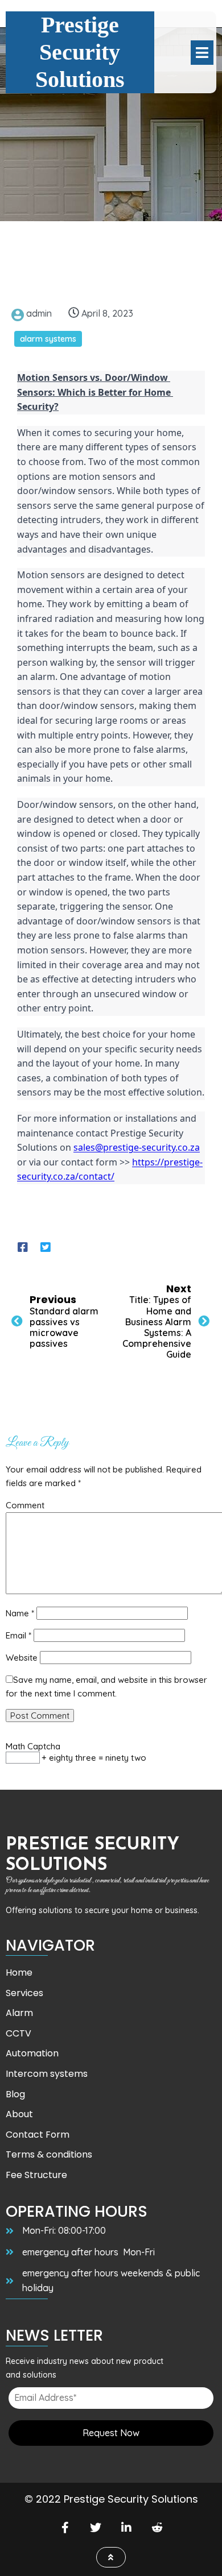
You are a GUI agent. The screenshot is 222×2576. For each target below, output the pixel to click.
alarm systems (48, 339)
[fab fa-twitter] (96, 2527)
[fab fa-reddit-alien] (157, 2527)
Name (20, 1613)
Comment (25, 1505)
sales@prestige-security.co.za (137, 1147)
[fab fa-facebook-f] (65, 2527)
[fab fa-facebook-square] (23, 1247)
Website (22, 1658)
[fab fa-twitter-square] (46, 1247)
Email (18, 1635)
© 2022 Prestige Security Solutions (111, 2499)
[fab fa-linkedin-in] (126, 2527)
